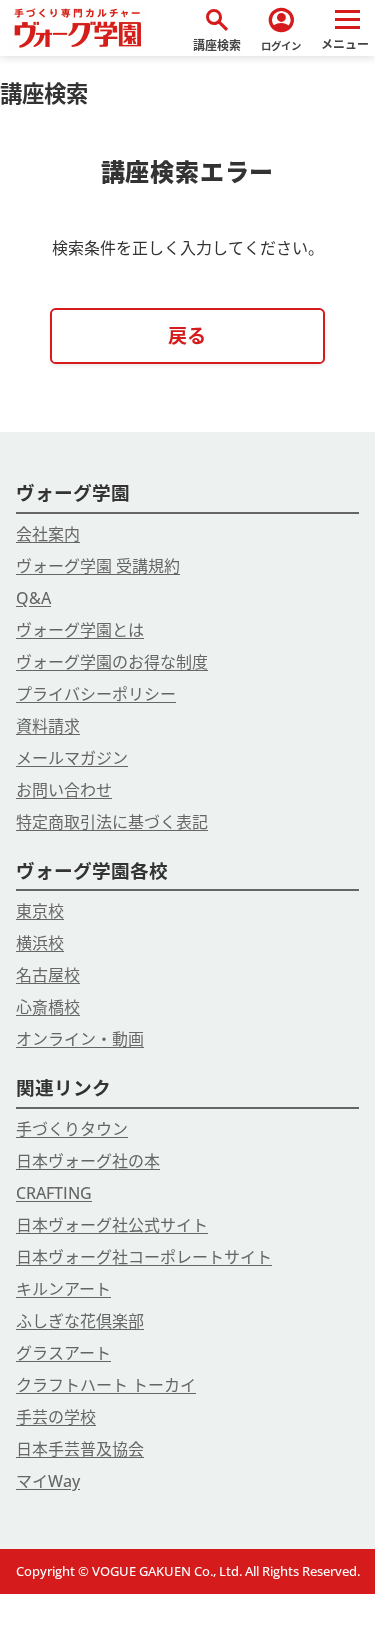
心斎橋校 (48, 1007)
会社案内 (48, 534)
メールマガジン (72, 758)
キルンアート (63, 1289)
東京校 (40, 911)
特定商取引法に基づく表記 (112, 822)
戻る (187, 335)
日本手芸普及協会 (80, 1449)
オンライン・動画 (80, 1039)
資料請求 (48, 726)
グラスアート (63, 1353)
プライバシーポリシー (96, 694)
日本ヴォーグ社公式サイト (112, 1225)
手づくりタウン (72, 1129)
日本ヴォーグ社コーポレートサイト (144, 1257)
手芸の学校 (56, 1417)
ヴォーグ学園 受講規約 (98, 566)
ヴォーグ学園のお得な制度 (112, 662)
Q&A (33, 598)
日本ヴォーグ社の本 (88, 1161)
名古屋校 (48, 975)
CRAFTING (54, 1193)
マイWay (48, 1481)
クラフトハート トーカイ (106, 1385)
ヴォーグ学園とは (80, 630)
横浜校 (40, 943)
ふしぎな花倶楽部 (80, 1321)
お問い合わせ (64, 790)
